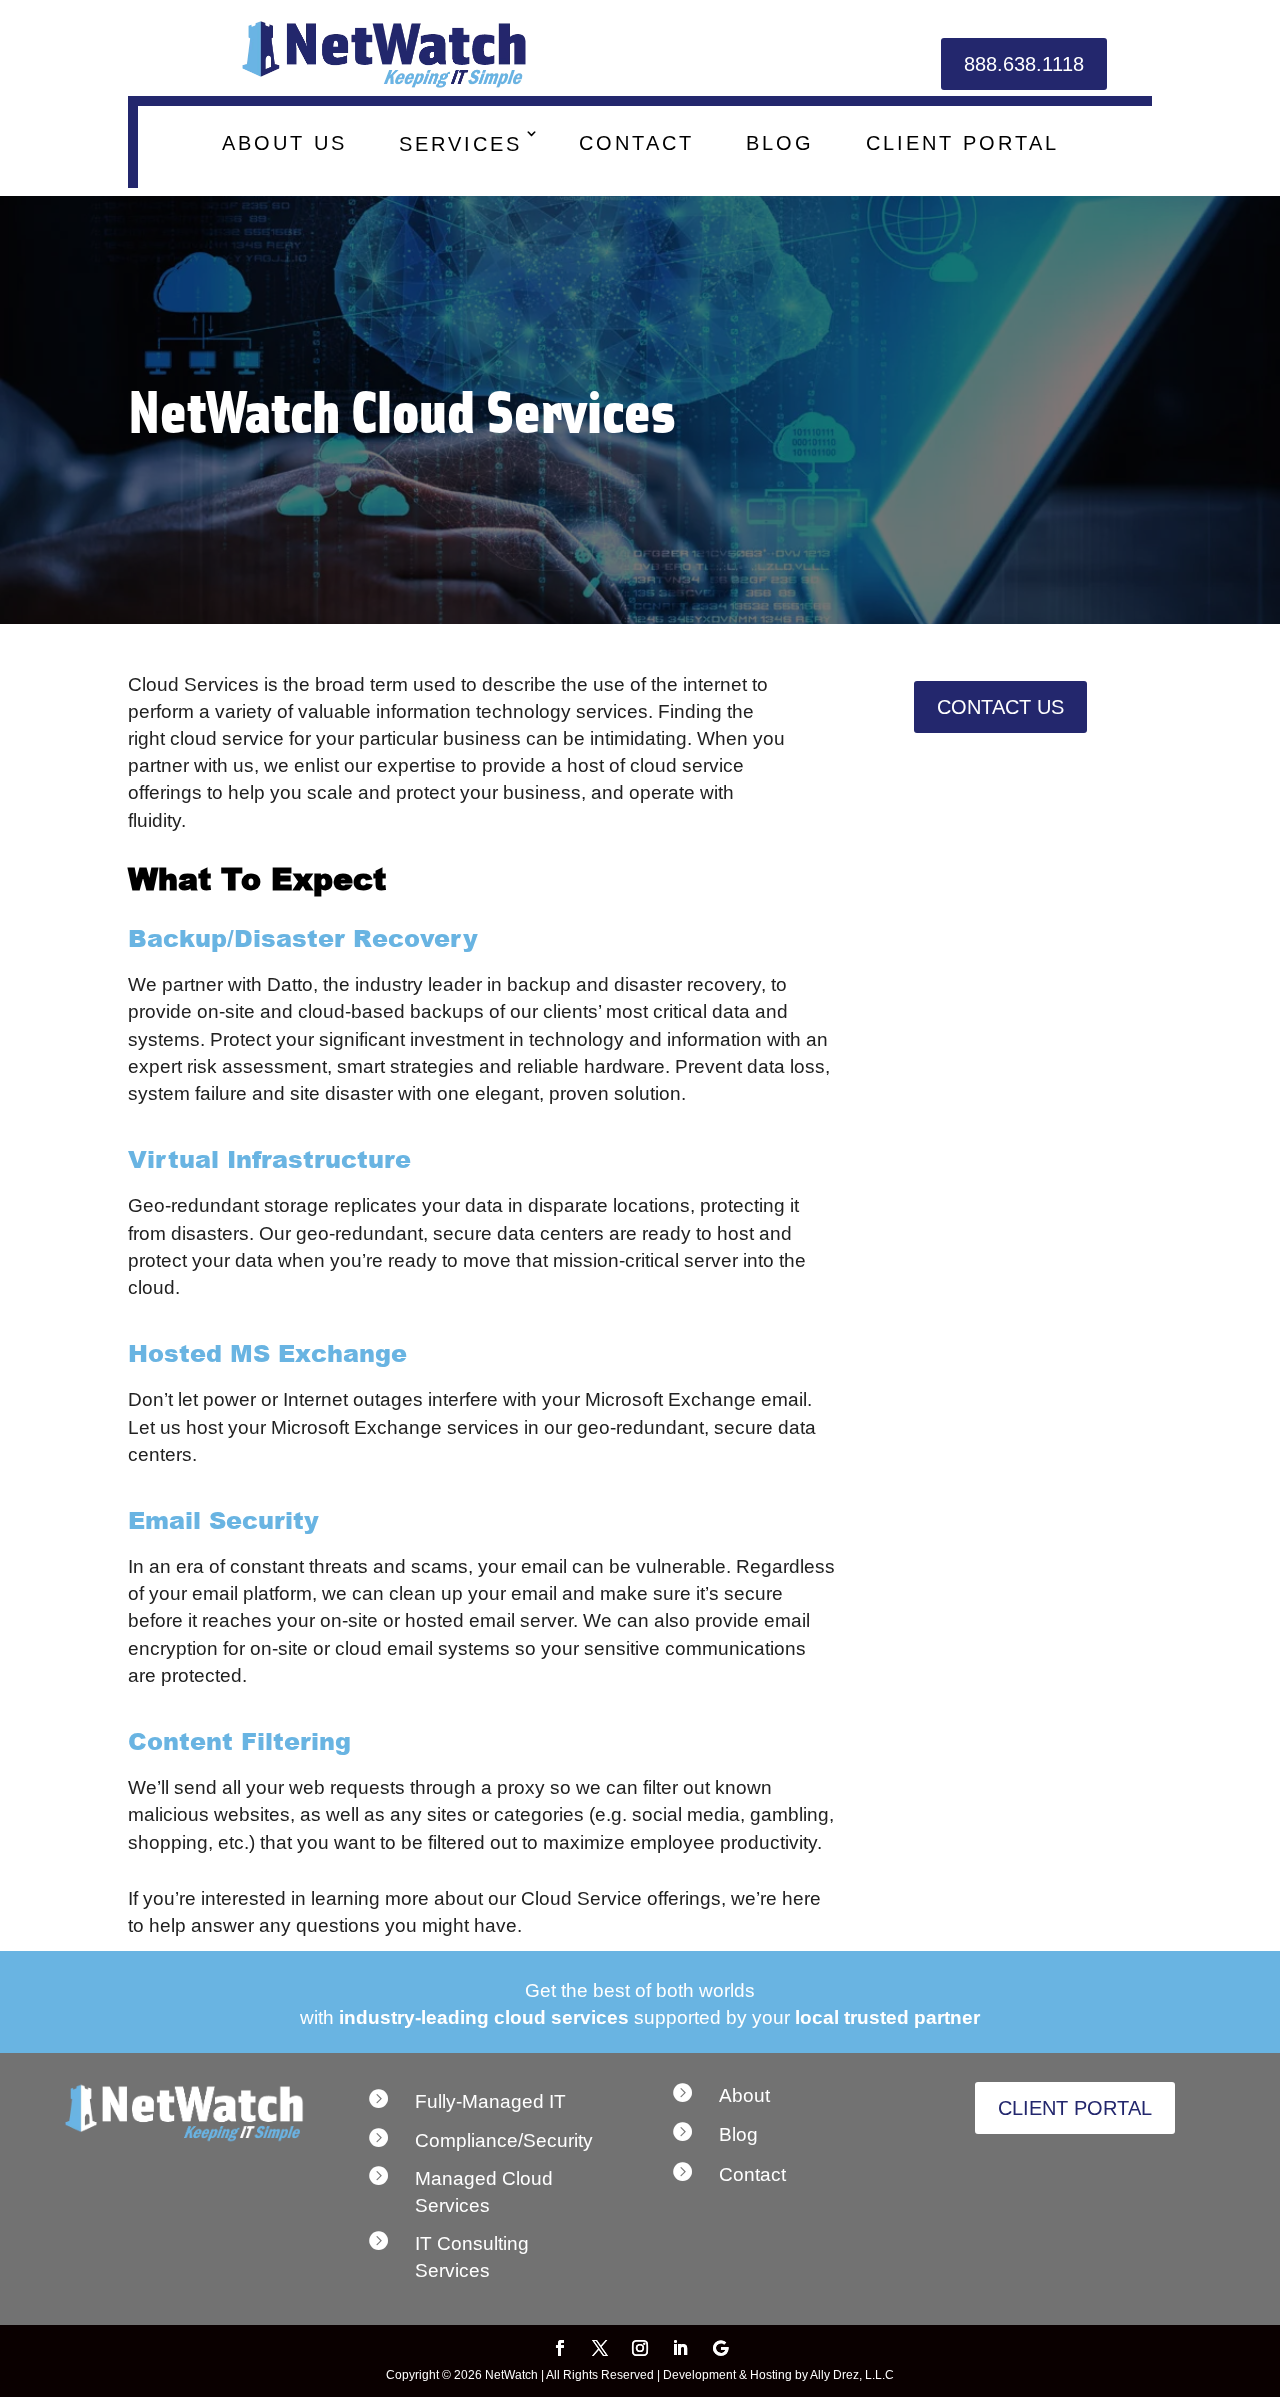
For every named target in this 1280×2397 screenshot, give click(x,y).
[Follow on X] (600, 2348)
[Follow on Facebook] (560, 2348)
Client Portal (1075, 2108)
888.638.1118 (1024, 64)
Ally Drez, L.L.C (852, 2375)
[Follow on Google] (720, 2348)
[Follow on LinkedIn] (680, 2348)
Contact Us (1000, 707)
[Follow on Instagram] (640, 2348)
